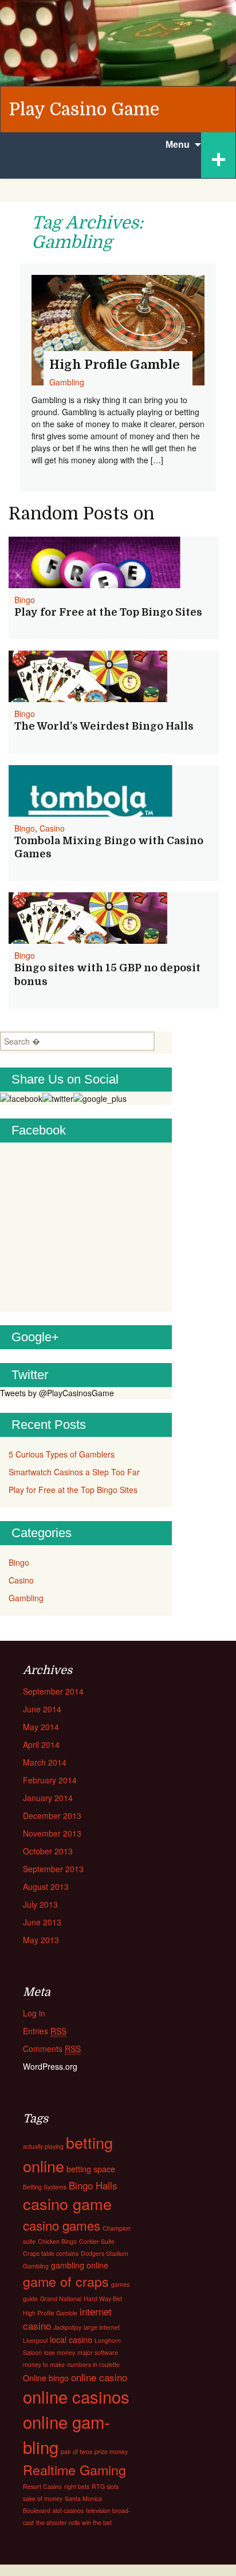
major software (98, 2352)
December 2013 (52, 1815)
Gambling (26, 1598)
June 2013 (42, 1922)
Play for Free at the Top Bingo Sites (108, 612)
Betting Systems (45, 2187)
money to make (44, 2364)
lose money (60, 2352)
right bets (77, 2486)
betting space (91, 2169)
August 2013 (46, 1886)
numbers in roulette (93, 2364)
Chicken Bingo (57, 2241)
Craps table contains (51, 2253)
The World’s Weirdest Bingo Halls (104, 726)
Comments (52, 2049)
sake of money (43, 2498)
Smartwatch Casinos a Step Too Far (74, 1472)
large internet (102, 2327)
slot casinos (68, 2510)
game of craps (66, 2281)
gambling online (80, 2265)
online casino (99, 2377)
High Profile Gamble (50, 2313)
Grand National (61, 2299)
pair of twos (76, 2451)
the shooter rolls (58, 2522)
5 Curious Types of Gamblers (62, 1454)
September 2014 (53, 1691)
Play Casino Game (84, 109)
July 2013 (40, 1904)
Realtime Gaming (74, 2469)
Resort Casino (42, 2486)
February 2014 (50, 1780)
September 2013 (53, 1869)
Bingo (25, 600)
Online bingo (46, 2378)
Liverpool (35, 2340)
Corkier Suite (97, 2241)
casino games (62, 2225)
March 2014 (45, 1762)
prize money (111, 2451)
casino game (67, 2203)
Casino (52, 828)
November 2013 (52, 1833)
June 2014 (42, 1709)
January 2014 (48, 1798)
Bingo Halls (93, 2185)
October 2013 (48, 1851)
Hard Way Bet (103, 2299)
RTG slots (105, 2486)
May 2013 (41, 1940)
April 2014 (41, 1744)
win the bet (97, 2522)
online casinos (76, 2396)
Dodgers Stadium (105, 2253)
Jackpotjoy (67, 2327)
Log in (34, 2013)
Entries (45, 2031)
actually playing (43, 2146)
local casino (71, 2339)
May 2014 (41, 1727)
